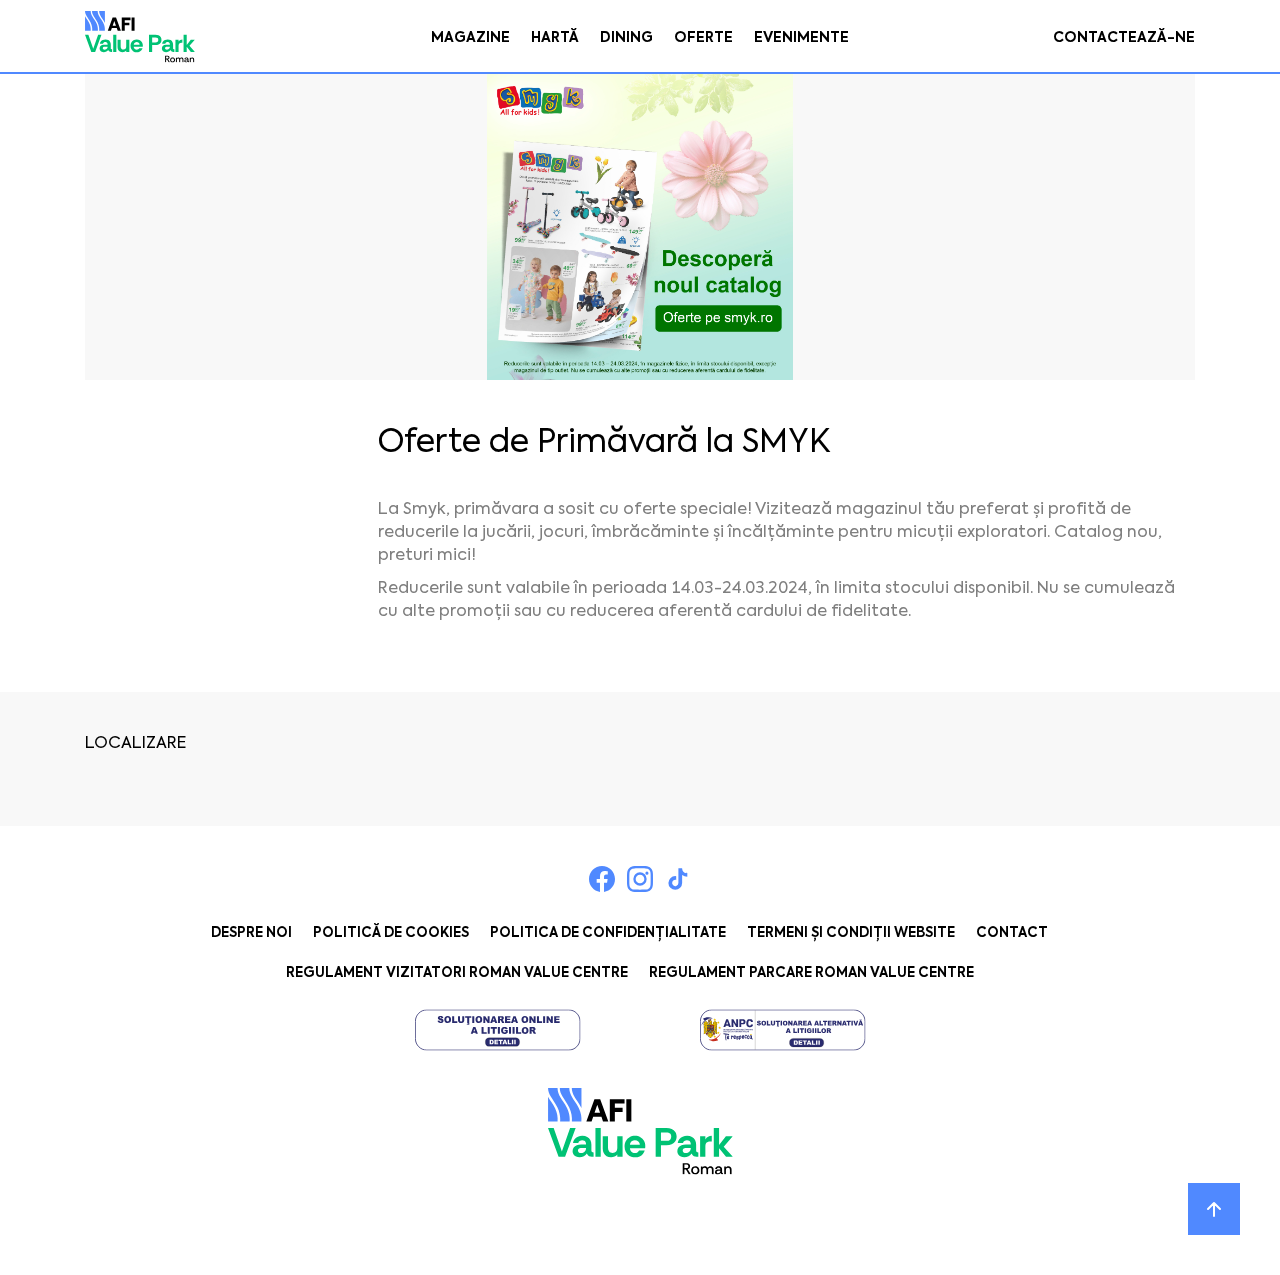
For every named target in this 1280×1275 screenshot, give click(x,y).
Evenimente (801, 37)
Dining (626, 37)
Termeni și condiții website (851, 932)
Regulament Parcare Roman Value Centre (811, 972)
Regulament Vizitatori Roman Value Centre (457, 972)
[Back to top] (1214, 1209)
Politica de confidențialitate (608, 932)
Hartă (555, 37)
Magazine (470, 37)
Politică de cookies (391, 932)
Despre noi (251, 932)
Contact (1012, 932)
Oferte (703, 37)
